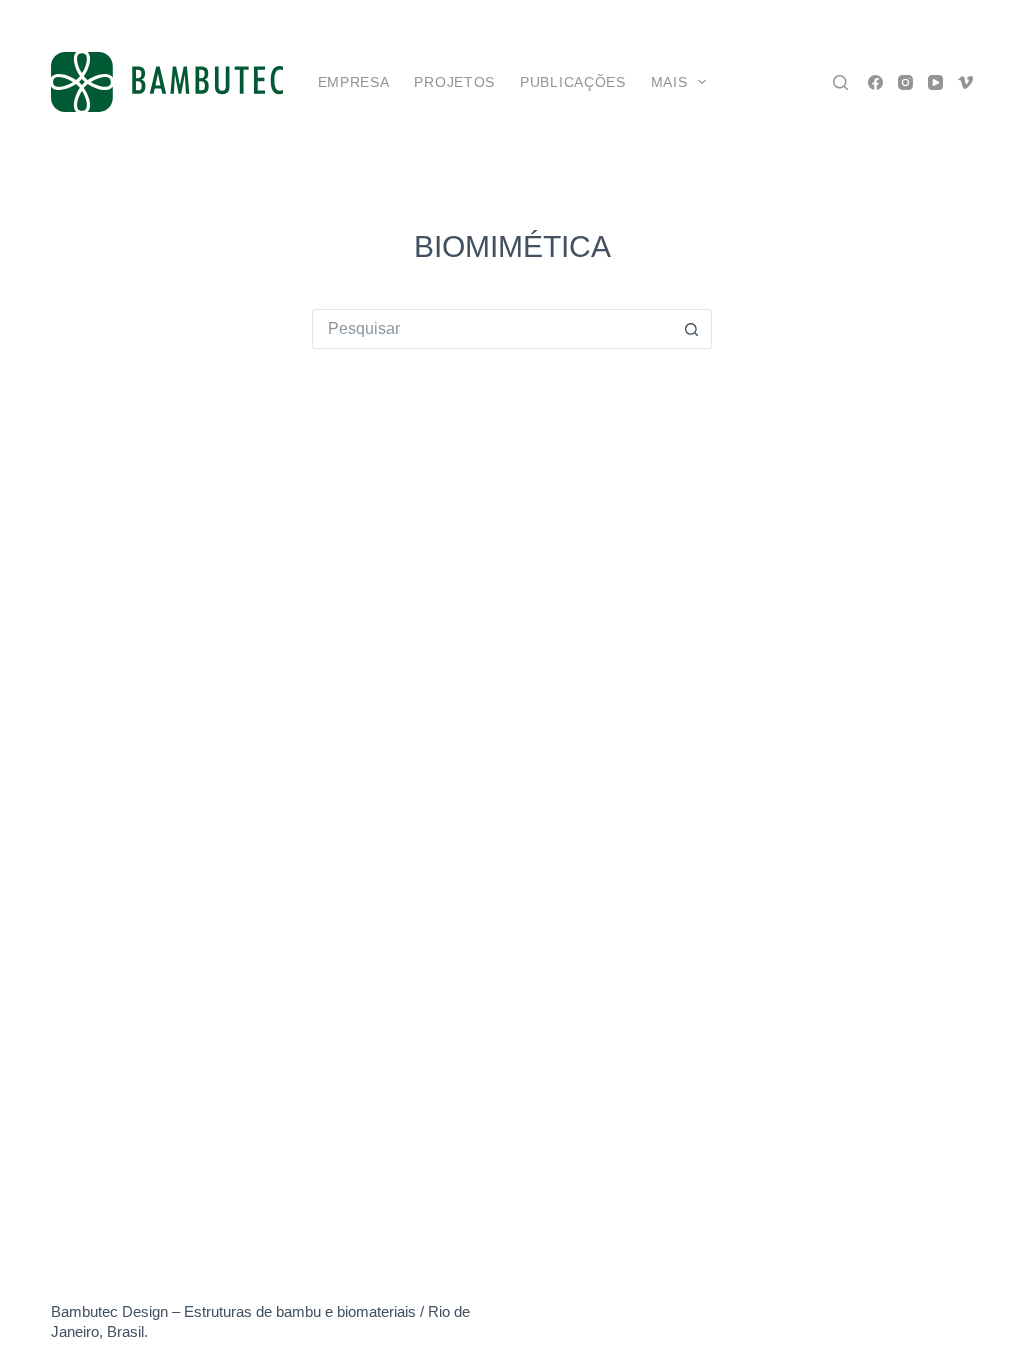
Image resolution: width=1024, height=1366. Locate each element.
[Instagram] (905, 82)
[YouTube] (935, 82)
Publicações (573, 82)
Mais (669, 82)
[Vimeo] (965, 82)
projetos (454, 82)
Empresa (354, 82)
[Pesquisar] (840, 82)
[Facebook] (875, 82)
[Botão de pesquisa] (692, 329)
